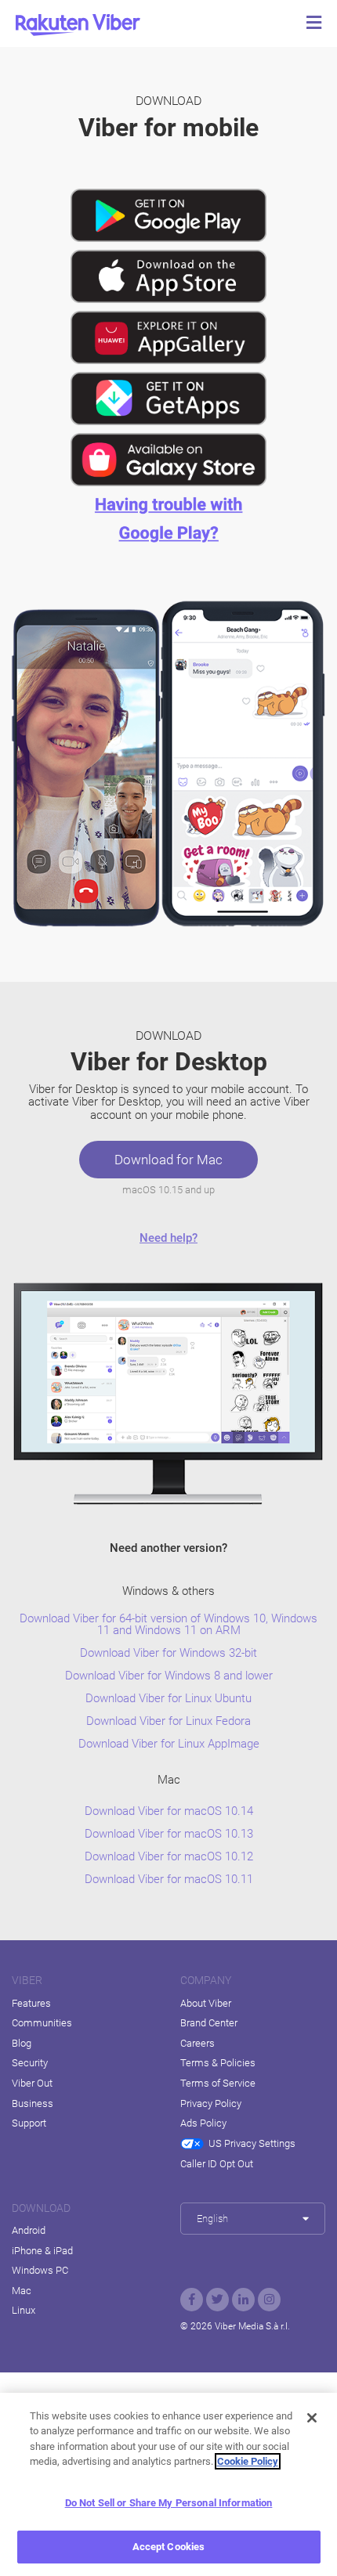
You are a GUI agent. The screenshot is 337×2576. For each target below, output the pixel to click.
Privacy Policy (211, 2103)
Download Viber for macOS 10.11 (169, 1880)
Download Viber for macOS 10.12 (169, 1857)
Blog (22, 2043)
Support (29, 2123)
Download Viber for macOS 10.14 (169, 1811)
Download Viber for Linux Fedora (168, 1721)
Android (29, 2230)
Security (30, 2063)
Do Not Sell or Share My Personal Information (169, 2503)
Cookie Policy (248, 2461)
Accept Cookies (169, 2547)
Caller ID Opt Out (217, 2164)
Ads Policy (203, 2123)
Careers (197, 2043)
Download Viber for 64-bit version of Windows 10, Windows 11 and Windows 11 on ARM (168, 1625)
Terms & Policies (218, 2063)
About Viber (206, 2003)
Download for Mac (168, 1160)
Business (33, 2103)
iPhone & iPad (42, 2251)
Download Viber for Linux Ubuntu (168, 1699)
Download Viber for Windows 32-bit (168, 1653)
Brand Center (209, 2023)
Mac (22, 2291)
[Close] (312, 2418)
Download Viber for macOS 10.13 (169, 1834)
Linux (24, 2310)
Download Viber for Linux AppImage (169, 1744)
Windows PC (40, 2270)
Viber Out (32, 2083)
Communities (42, 2023)
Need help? (168, 1238)
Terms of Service (218, 2083)
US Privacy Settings (252, 2143)
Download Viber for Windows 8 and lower (169, 1676)
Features (31, 2003)
